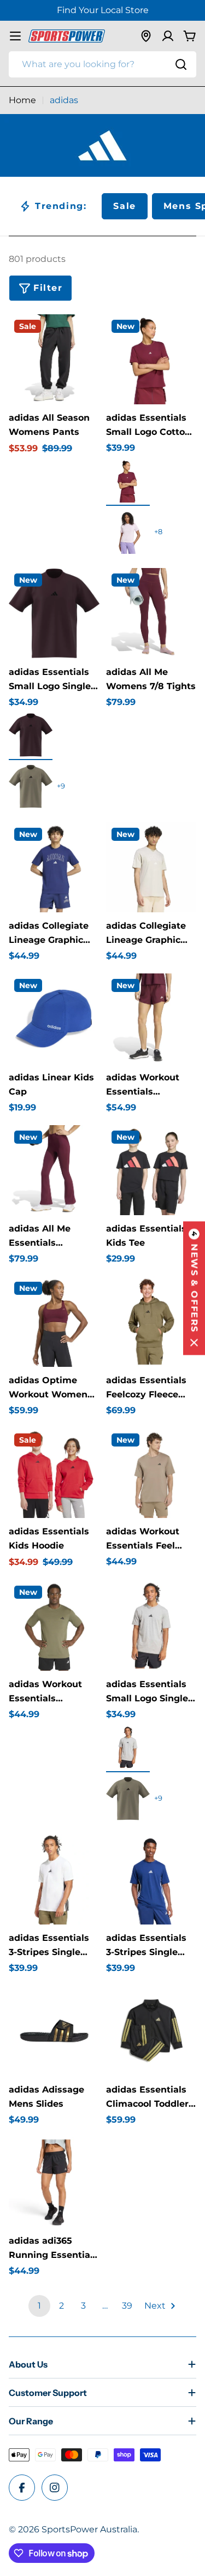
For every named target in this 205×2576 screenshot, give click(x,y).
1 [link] (39, 2306)
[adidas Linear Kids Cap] (54, 1019)
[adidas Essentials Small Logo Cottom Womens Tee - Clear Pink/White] (128, 532)
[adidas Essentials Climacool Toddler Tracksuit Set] (151, 2031)
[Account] (168, 36)
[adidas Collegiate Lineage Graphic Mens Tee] (54, 868)
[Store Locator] (146, 36)
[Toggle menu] (15, 36)
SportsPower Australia (89, 2529)
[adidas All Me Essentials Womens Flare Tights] (54, 1170)
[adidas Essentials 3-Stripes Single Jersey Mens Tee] (54, 1880)
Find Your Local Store (103, 10)
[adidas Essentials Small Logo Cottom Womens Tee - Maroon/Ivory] (128, 481)
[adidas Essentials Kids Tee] (151, 1170)
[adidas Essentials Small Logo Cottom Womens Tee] (151, 360)
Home (22, 100)
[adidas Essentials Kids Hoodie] (54, 1473)
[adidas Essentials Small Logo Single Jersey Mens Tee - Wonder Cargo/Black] (31, 786)
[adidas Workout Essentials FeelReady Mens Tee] (54, 1625)
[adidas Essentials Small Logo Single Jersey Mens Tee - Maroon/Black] (31, 735)
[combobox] (102, 64)
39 (127, 2306)
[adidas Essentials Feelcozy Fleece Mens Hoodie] (151, 1322)
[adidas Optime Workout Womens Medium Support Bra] (54, 1322)
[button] (194, 1288)
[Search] (181, 64)
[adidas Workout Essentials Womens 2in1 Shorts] (151, 1019)
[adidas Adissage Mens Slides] (54, 2031)
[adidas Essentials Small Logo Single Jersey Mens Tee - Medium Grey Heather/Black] (128, 1747)
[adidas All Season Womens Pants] (54, 360)
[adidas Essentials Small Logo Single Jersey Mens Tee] (54, 613)
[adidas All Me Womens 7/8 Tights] (151, 613)
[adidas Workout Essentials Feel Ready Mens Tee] (151, 1473)
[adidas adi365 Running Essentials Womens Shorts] (54, 2183)
